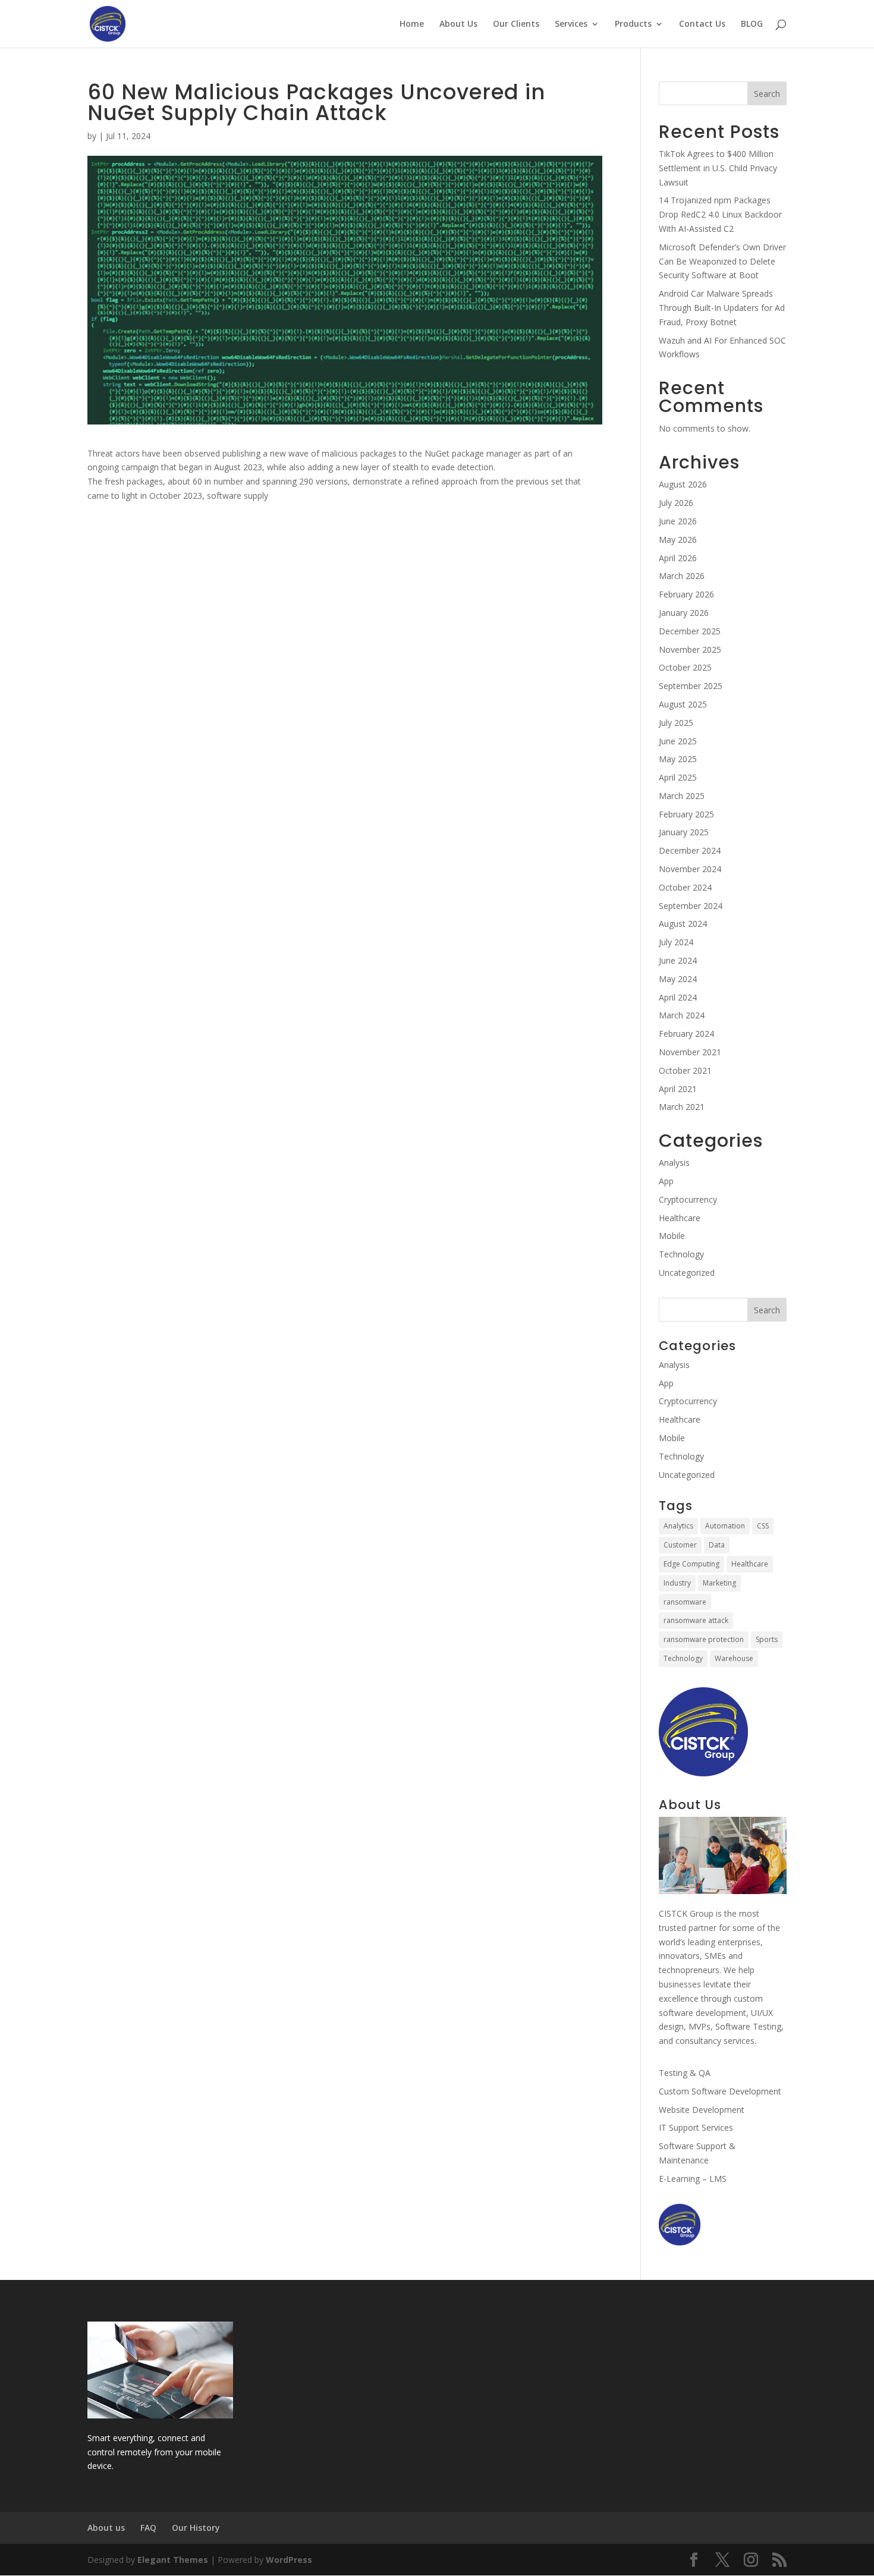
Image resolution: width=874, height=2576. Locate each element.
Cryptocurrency (688, 1199)
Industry (677, 1583)
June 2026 (678, 521)
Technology (681, 1254)
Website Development (702, 2110)
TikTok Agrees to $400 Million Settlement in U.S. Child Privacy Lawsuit (718, 168)
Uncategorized (687, 1273)
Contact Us (702, 24)
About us (106, 2528)
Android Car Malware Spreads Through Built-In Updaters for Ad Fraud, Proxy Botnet (722, 308)
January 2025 (684, 832)
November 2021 (690, 1052)
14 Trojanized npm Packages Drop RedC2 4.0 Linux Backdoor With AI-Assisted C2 (720, 214)
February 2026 (686, 594)
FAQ (148, 2528)
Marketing (719, 1583)
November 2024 (690, 869)
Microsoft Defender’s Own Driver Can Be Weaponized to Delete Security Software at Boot (722, 261)
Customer (680, 1545)
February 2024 (686, 1034)
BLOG (752, 24)
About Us (458, 24)
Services (571, 24)
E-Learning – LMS (693, 2179)
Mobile (672, 1236)
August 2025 (683, 704)
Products (633, 24)
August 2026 (683, 484)
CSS (763, 1526)
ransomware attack (696, 1620)
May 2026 (678, 540)
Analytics (678, 1526)
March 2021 (682, 1107)
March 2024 (682, 1015)
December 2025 (690, 631)
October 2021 (685, 1070)
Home (412, 24)
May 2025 (678, 759)
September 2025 (691, 686)
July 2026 (676, 503)
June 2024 (678, 960)
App (666, 1181)
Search (767, 94)
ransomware (685, 1602)
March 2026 (682, 576)
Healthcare (680, 1218)
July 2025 (676, 723)
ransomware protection (704, 1639)
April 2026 (678, 558)
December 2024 (690, 850)
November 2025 (690, 649)
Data (717, 1545)
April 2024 (678, 997)
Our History (196, 2528)
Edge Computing (691, 1564)
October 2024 (685, 887)
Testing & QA (685, 2073)
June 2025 (678, 741)
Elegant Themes (173, 2560)
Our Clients (516, 24)
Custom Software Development (720, 2091)
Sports (767, 1639)
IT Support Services (696, 2127)
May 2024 (678, 979)
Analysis (674, 1163)
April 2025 (678, 777)
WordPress (289, 2560)
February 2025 (686, 814)
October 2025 (685, 667)
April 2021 (678, 1089)
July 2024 (676, 942)
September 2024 (691, 906)
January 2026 (684, 613)
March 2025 (682, 796)
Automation (725, 1526)
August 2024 (683, 924)
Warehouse (734, 1658)
